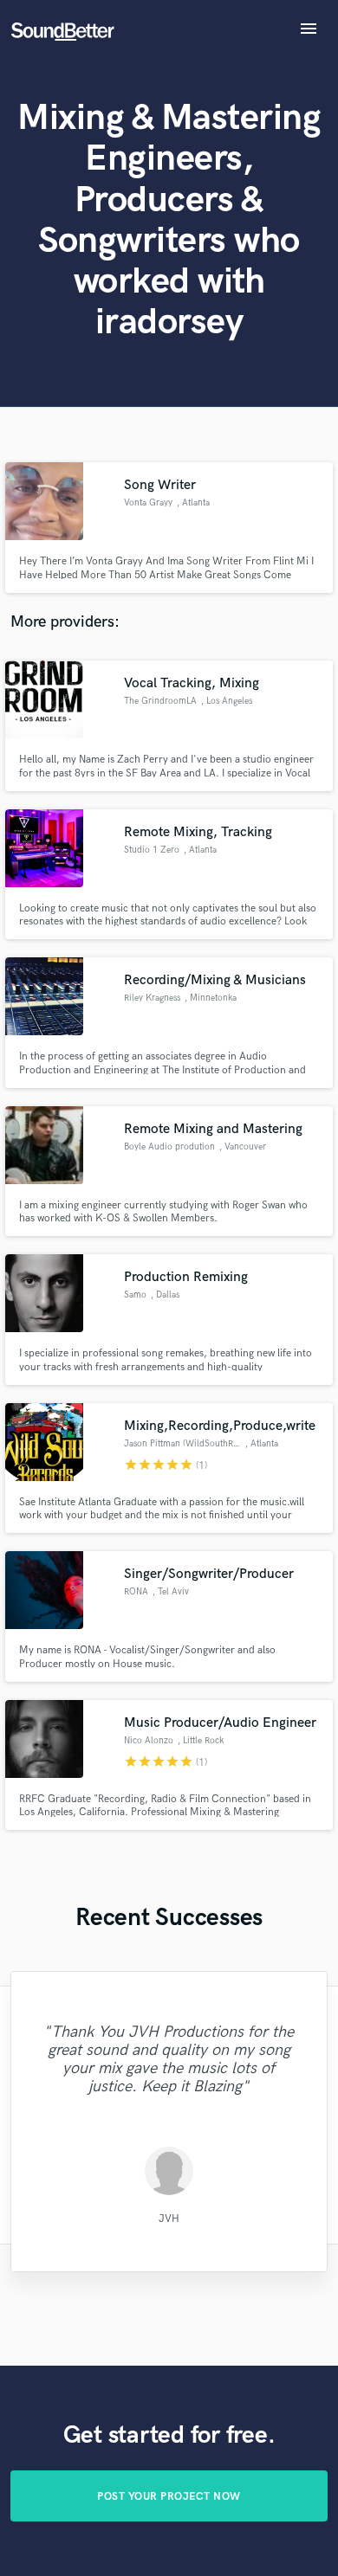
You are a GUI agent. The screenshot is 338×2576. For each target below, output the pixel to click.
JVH (169, 2219)
